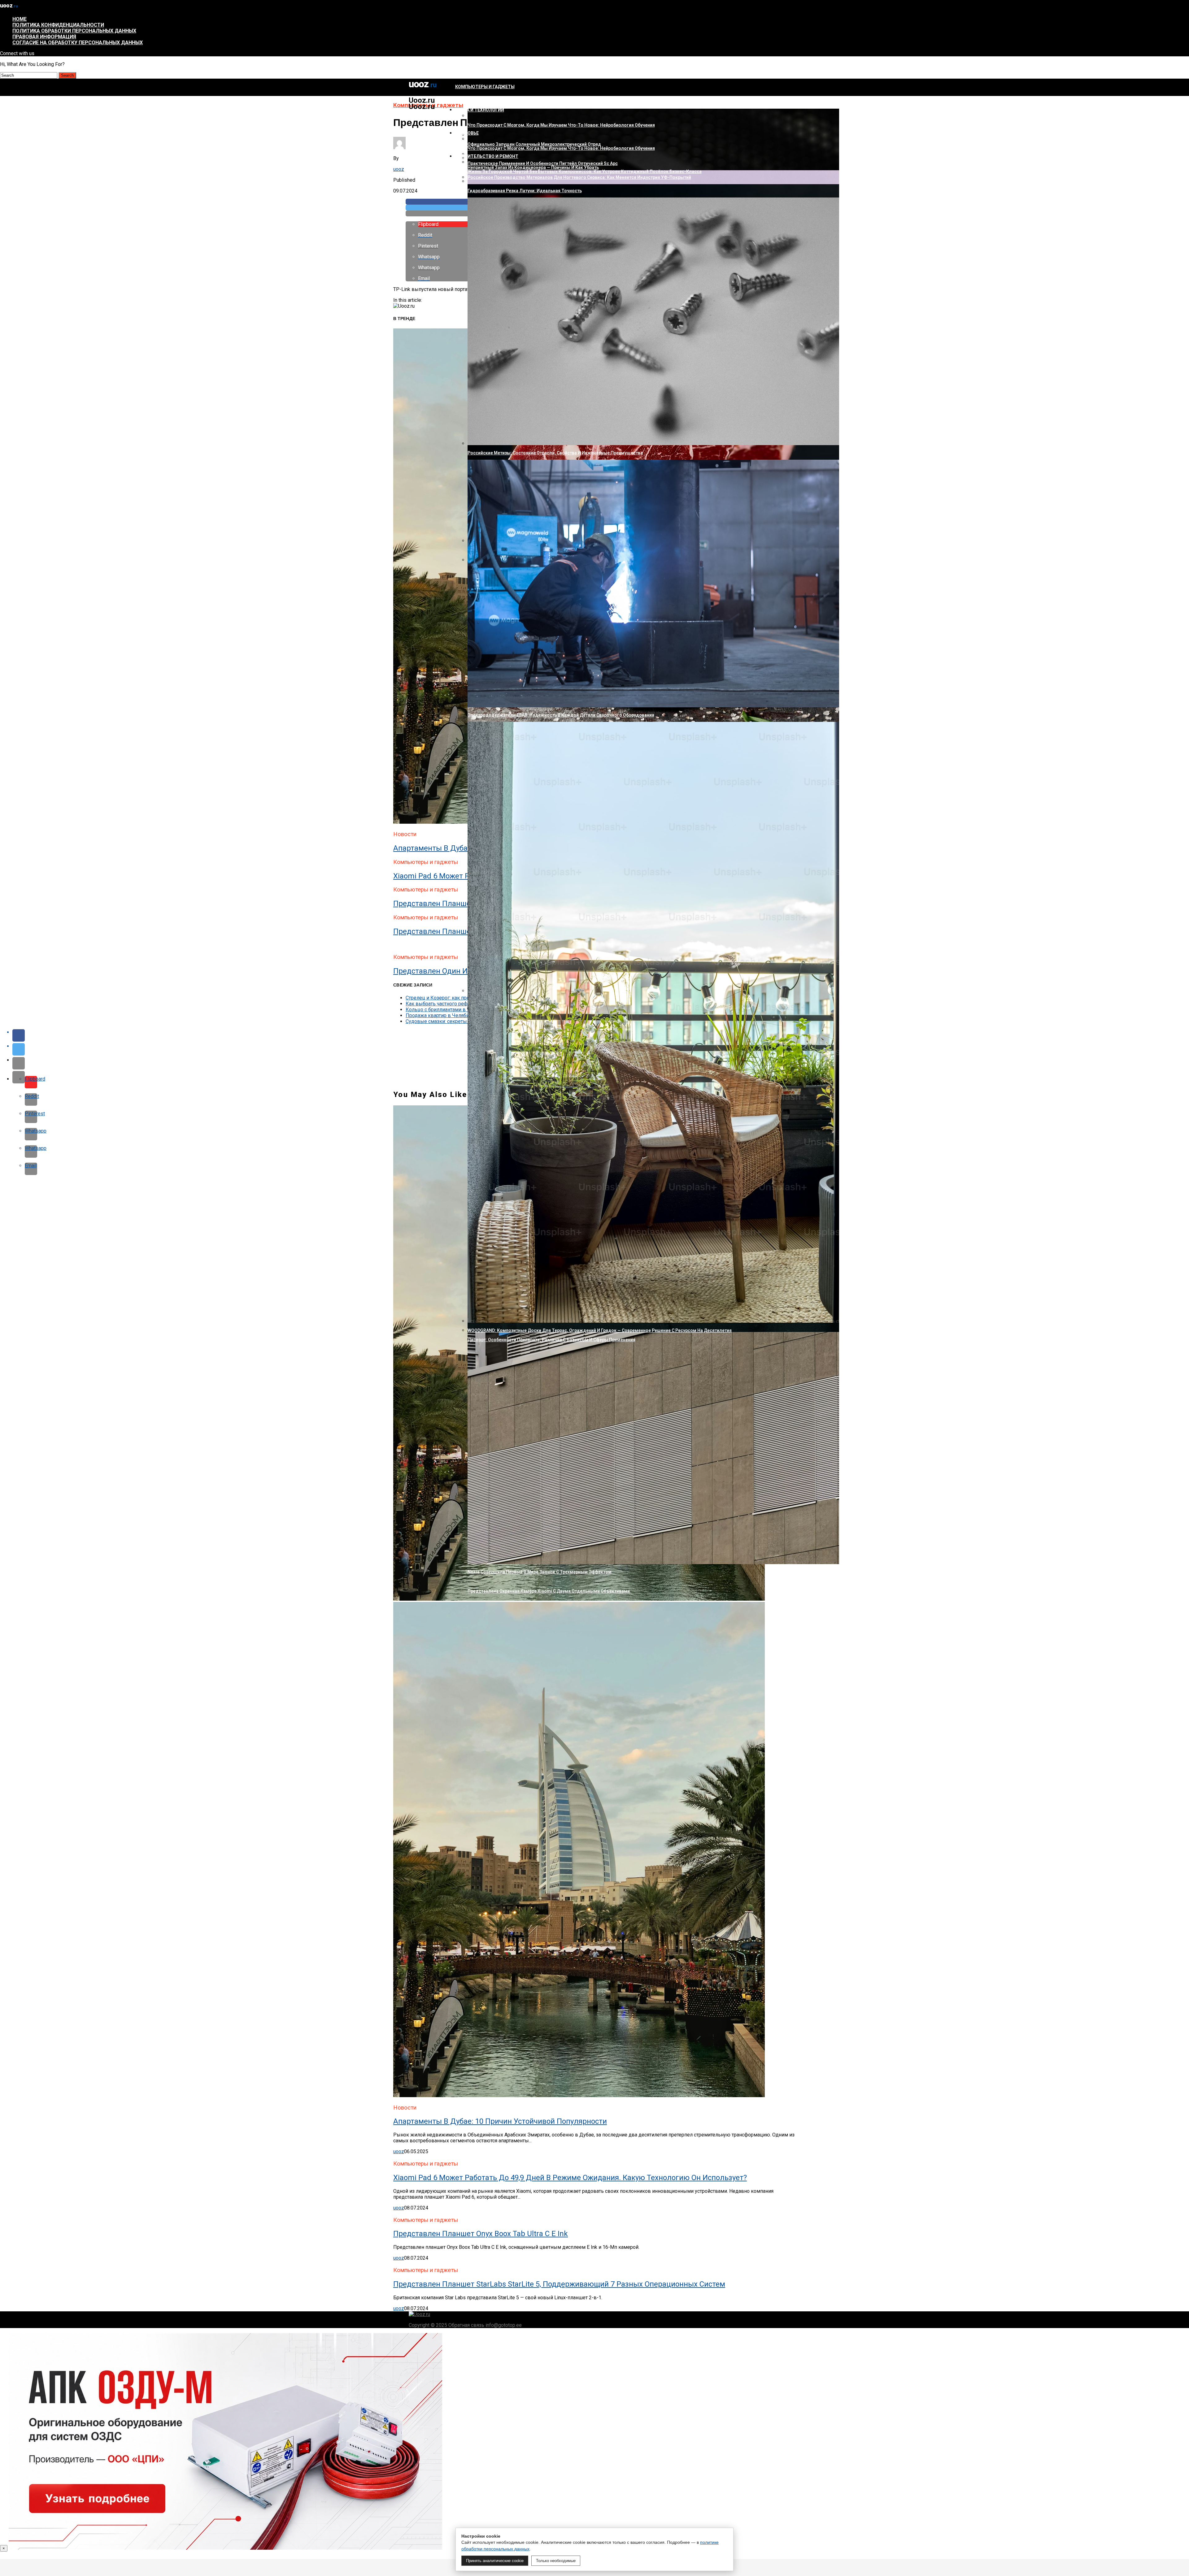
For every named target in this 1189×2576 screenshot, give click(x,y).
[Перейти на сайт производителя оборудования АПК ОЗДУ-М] (225, 2548)
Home (20, 19)
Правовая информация (44, 37)
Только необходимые (556, 2561)
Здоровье (467, 133)
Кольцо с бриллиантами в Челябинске (450, 1010)
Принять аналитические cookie (495, 2561)
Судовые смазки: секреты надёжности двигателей (465, 1021)
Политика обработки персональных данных (74, 31)
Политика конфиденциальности (58, 25)
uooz (399, 169)
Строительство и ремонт (487, 156)
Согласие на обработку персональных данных (78, 43)
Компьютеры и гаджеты (485, 87)
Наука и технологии (480, 110)
